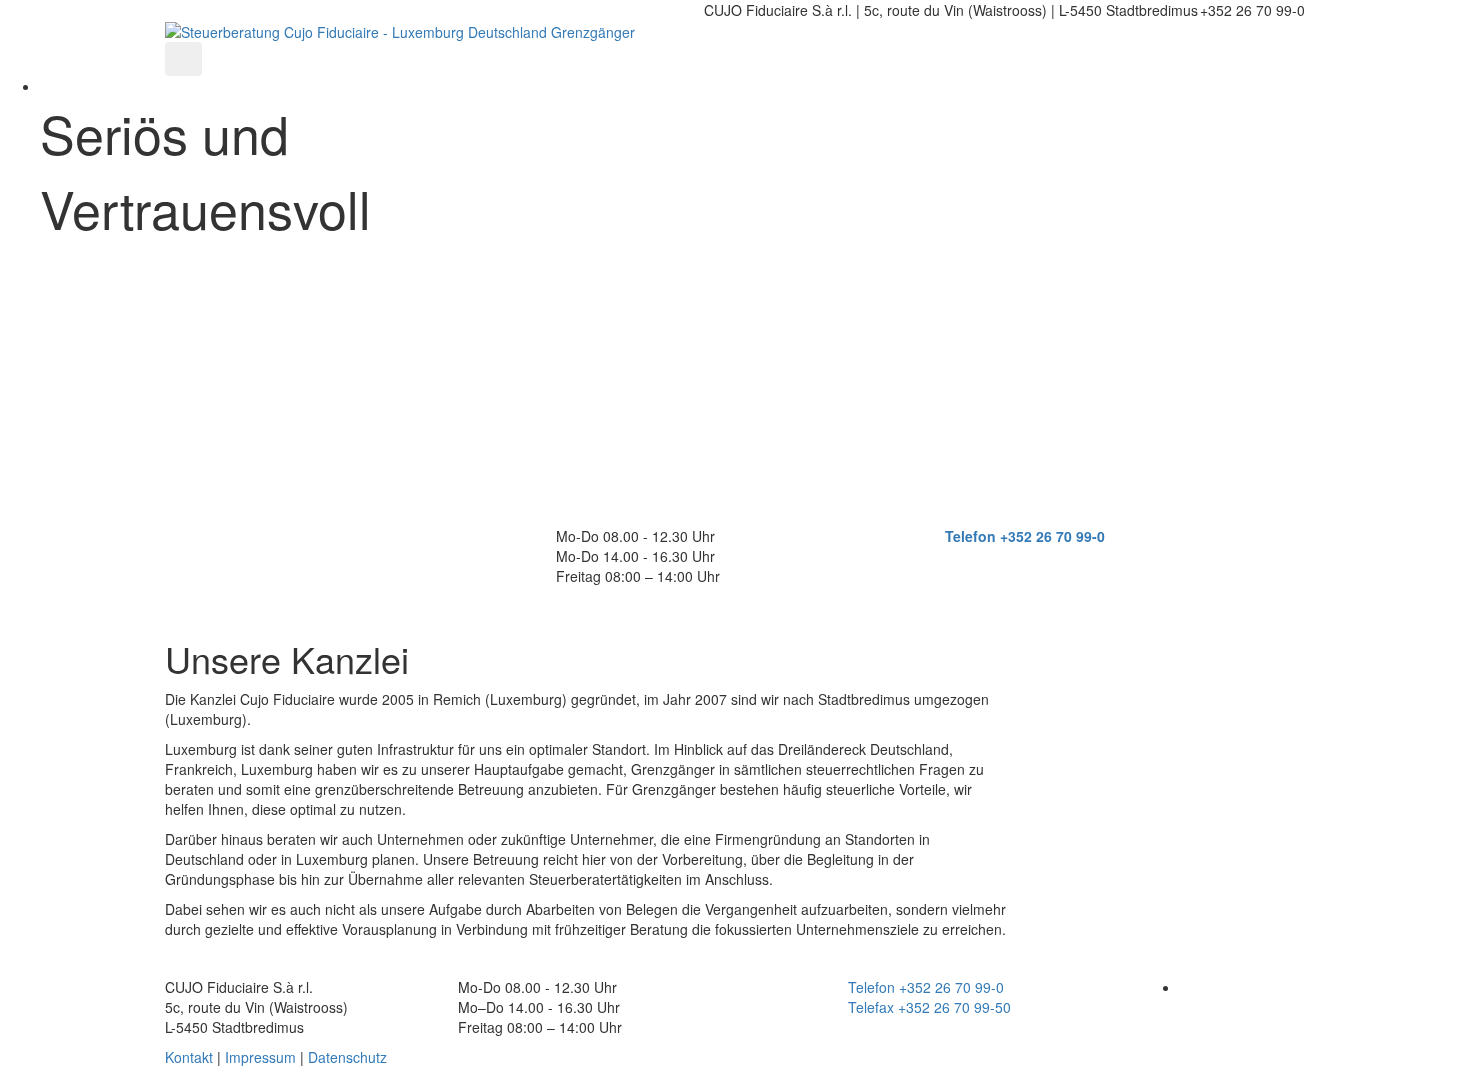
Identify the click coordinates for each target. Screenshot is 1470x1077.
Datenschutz (347, 1057)
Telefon (970, 536)
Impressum (260, 1057)
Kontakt (189, 1057)
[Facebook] (1185, 987)
